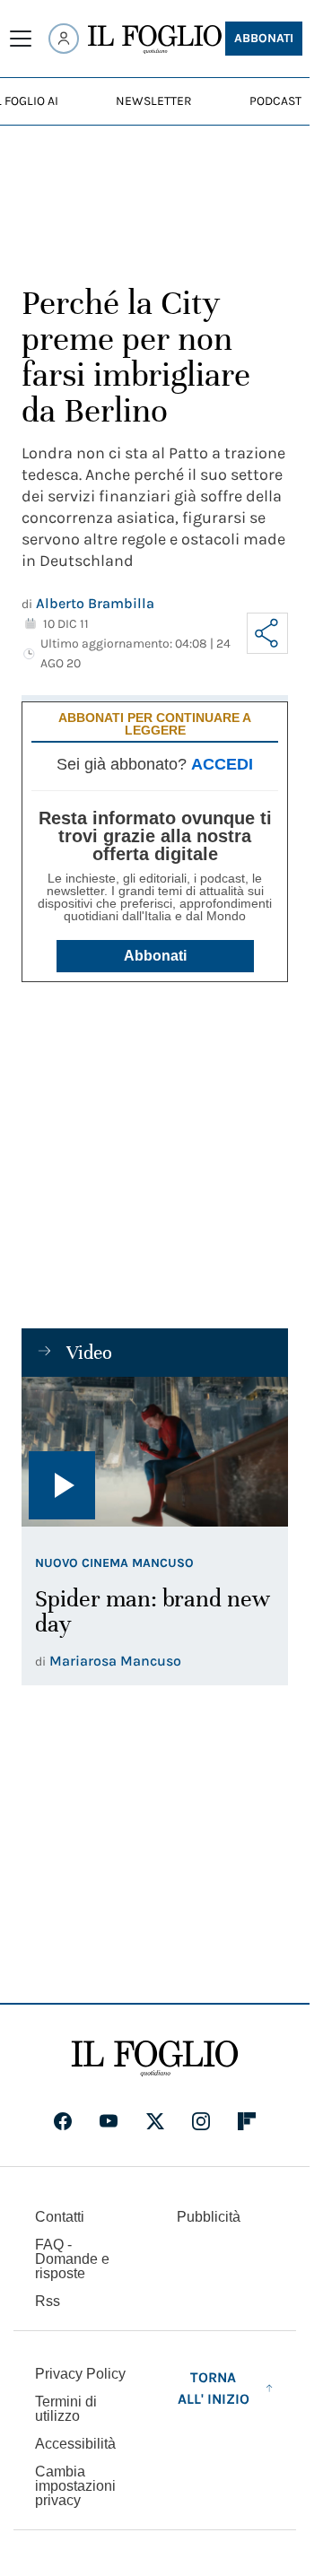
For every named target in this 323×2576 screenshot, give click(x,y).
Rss (48, 2301)
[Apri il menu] (21, 39)
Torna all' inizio (214, 2388)
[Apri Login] (64, 39)
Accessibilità (75, 2444)
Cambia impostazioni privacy (75, 2486)
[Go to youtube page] (109, 2121)
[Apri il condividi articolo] (267, 633)
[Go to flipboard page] (247, 2121)
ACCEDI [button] (222, 764)
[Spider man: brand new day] (155, 1452)
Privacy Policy (80, 2374)
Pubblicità (209, 2217)
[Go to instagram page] (201, 2121)
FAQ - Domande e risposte (72, 2259)
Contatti (60, 2217)
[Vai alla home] (155, 39)
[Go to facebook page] (63, 2121)
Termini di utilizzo (66, 2409)
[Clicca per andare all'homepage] (155, 2058)
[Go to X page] (155, 2121)
